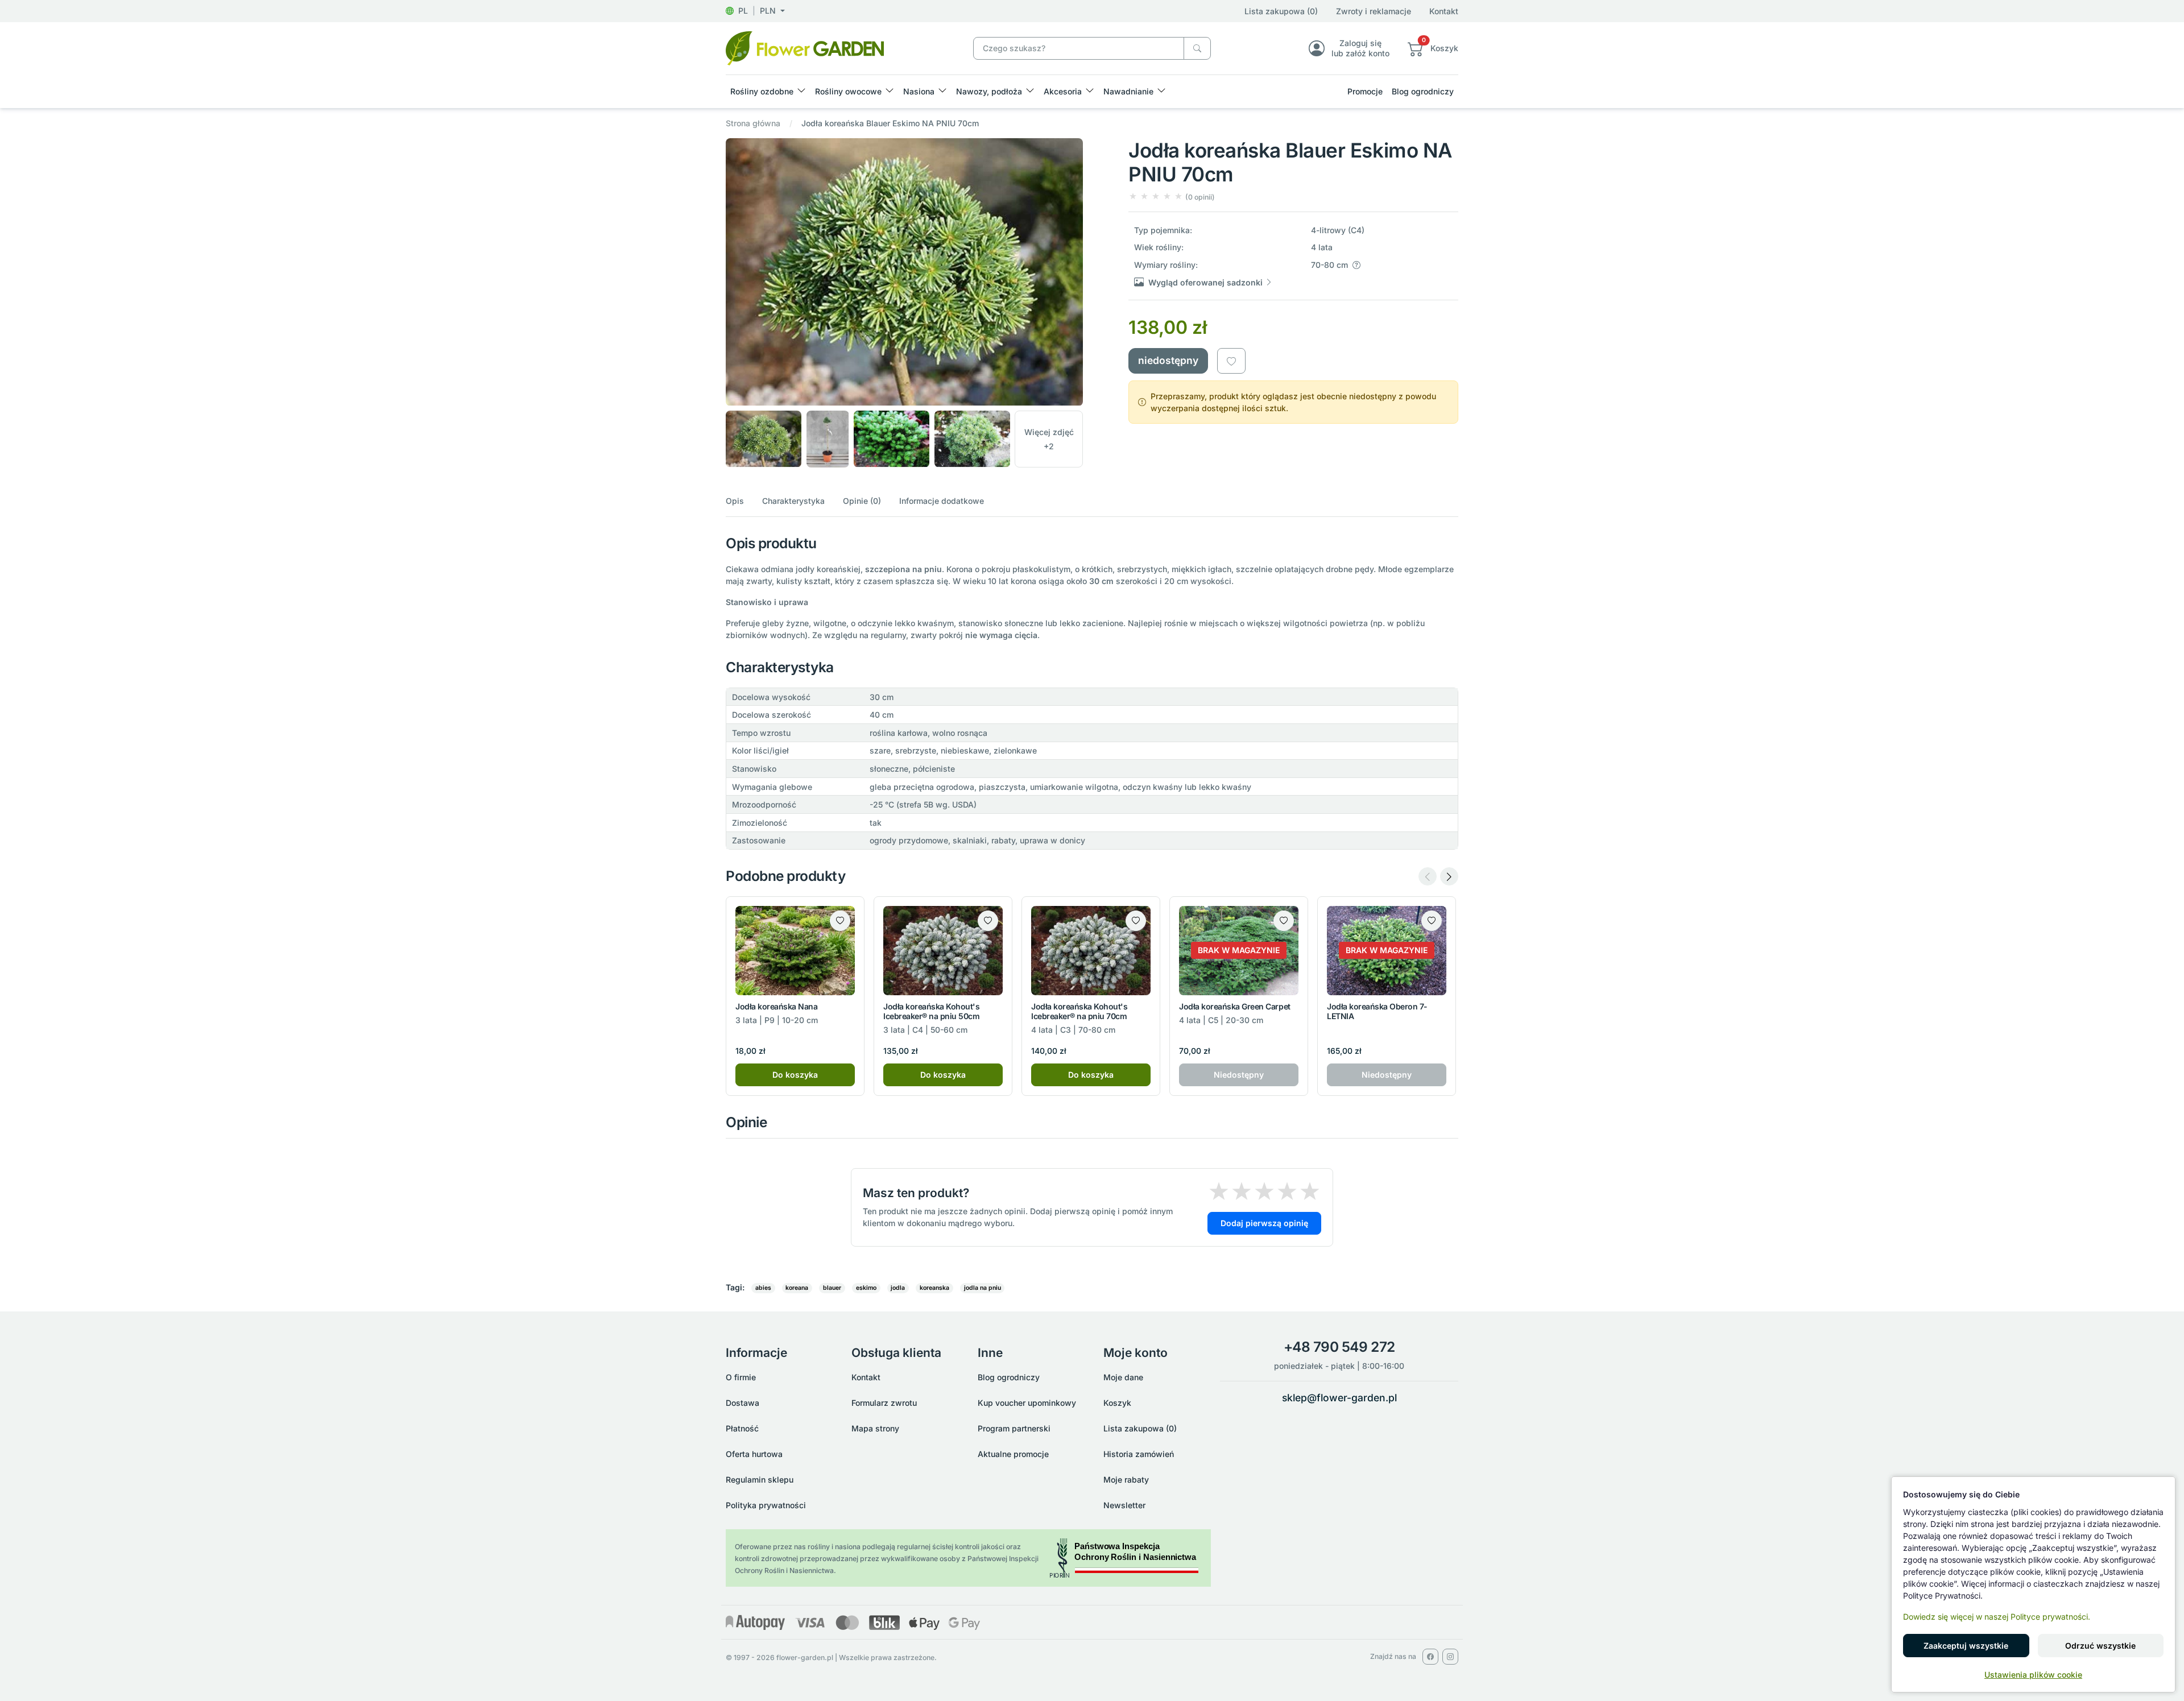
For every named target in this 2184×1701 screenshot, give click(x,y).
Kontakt (1444, 11)
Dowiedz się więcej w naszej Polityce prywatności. (1997, 1617)
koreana (797, 1288)
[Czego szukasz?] (1197, 49)
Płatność (742, 1428)
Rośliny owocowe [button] (848, 91)
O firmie (741, 1377)
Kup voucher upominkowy (1027, 1403)
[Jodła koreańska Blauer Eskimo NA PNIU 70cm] (805, 47)
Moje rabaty (1126, 1479)
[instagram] (1450, 1657)
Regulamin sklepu (760, 1479)
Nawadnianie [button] (1128, 91)
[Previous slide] (1428, 876)
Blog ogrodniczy (1423, 91)
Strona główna (753, 123)
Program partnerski (1014, 1428)
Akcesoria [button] (1063, 91)
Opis (735, 501)
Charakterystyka (793, 501)
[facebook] (1430, 1657)
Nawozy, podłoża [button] (989, 91)
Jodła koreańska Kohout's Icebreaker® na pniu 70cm (1079, 1011)
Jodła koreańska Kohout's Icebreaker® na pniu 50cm (931, 1011)
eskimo (866, 1288)
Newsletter (1124, 1505)
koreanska (934, 1288)
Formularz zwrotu (884, 1403)
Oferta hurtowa (754, 1454)
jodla (898, 1288)
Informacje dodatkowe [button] (942, 501)
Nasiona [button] (919, 91)
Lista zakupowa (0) (1281, 11)
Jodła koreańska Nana (776, 1006)
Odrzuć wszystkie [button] (2100, 1646)
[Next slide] (1449, 876)
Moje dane (1123, 1377)
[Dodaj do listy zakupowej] (1231, 361)
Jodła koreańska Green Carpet (1235, 1006)
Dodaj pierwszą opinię (1264, 1223)
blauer (832, 1288)
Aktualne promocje (1013, 1454)
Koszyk (1117, 1403)
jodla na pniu (983, 1288)
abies (763, 1288)
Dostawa (743, 1403)
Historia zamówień (1139, 1454)
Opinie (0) (862, 501)
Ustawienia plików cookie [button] (2033, 1675)
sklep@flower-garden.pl (1339, 1398)
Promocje (1365, 91)
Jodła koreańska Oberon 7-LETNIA (1377, 1011)
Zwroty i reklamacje (1374, 11)
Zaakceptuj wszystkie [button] (1966, 1646)
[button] (755, 11)
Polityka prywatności (766, 1505)
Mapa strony (875, 1428)
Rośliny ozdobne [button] (762, 91)
